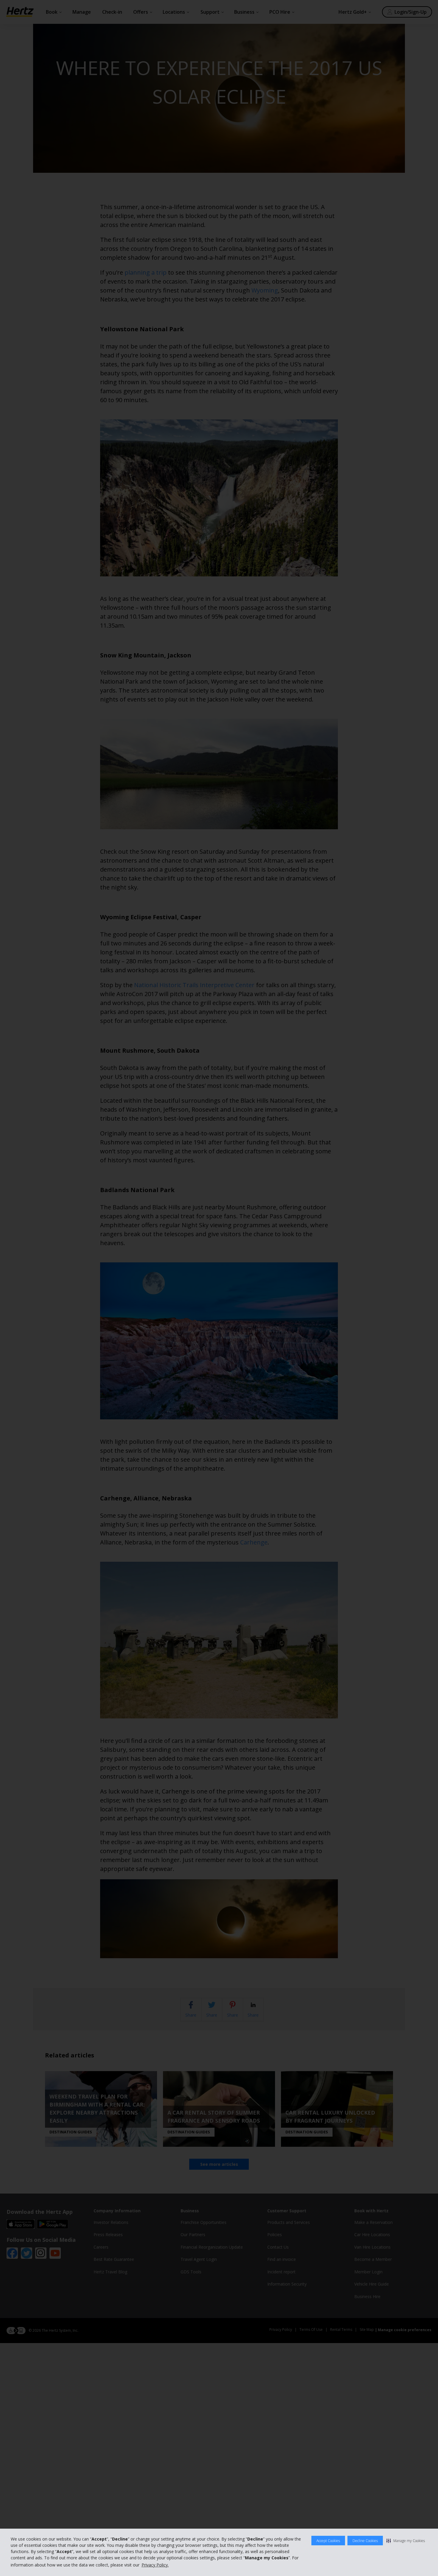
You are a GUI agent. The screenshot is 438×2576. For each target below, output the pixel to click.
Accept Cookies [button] (328, 2541)
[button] (406, 2541)
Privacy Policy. (155, 2565)
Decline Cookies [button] (365, 2541)
